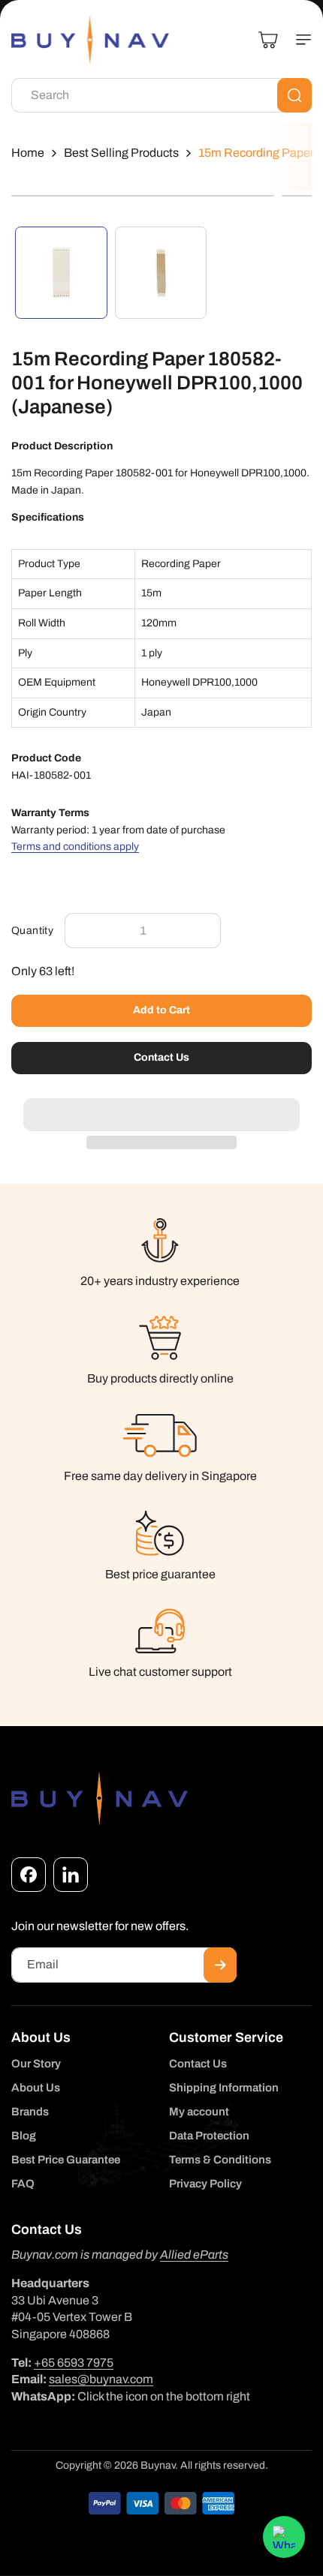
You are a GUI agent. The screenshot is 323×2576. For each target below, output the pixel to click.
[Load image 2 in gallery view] (161, 273)
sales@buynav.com (101, 2379)
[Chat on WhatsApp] (284, 2537)
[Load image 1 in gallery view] (61, 273)
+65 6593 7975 (74, 2363)
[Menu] (297, 40)
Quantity (32, 931)
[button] (161, 1106)
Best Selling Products (121, 153)
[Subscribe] (220, 1965)
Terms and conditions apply (75, 847)
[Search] (294, 95)
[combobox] (161, 95)
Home (28, 153)
